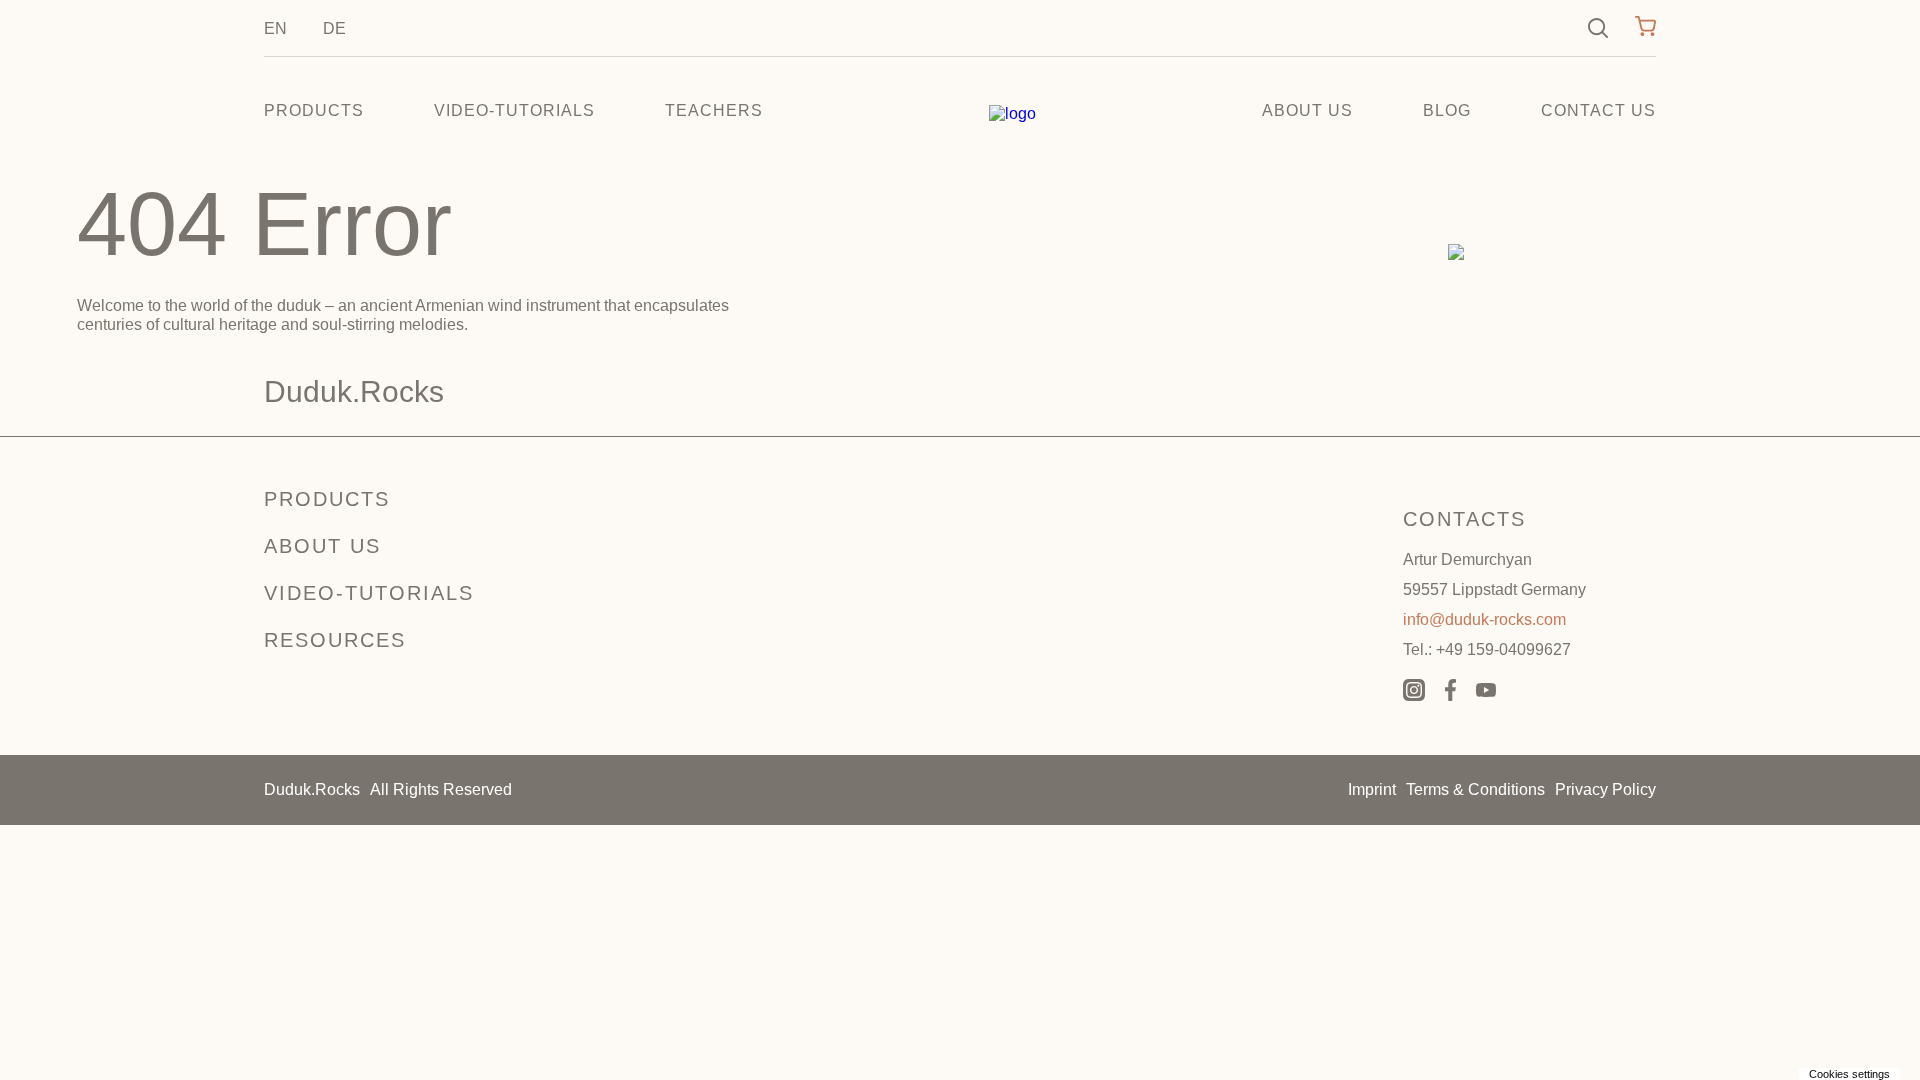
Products (314, 110)
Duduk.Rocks (312, 789)
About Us (322, 546)
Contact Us (1598, 110)
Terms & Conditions (1475, 789)
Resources (335, 640)
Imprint (1372, 789)
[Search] (1598, 28)
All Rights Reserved (441, 789)
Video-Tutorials (514, 110)
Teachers (714, 110)
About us (1307, 110)
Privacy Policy (1605, 789)
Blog (1447, 110)
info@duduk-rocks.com (1484, 619)
